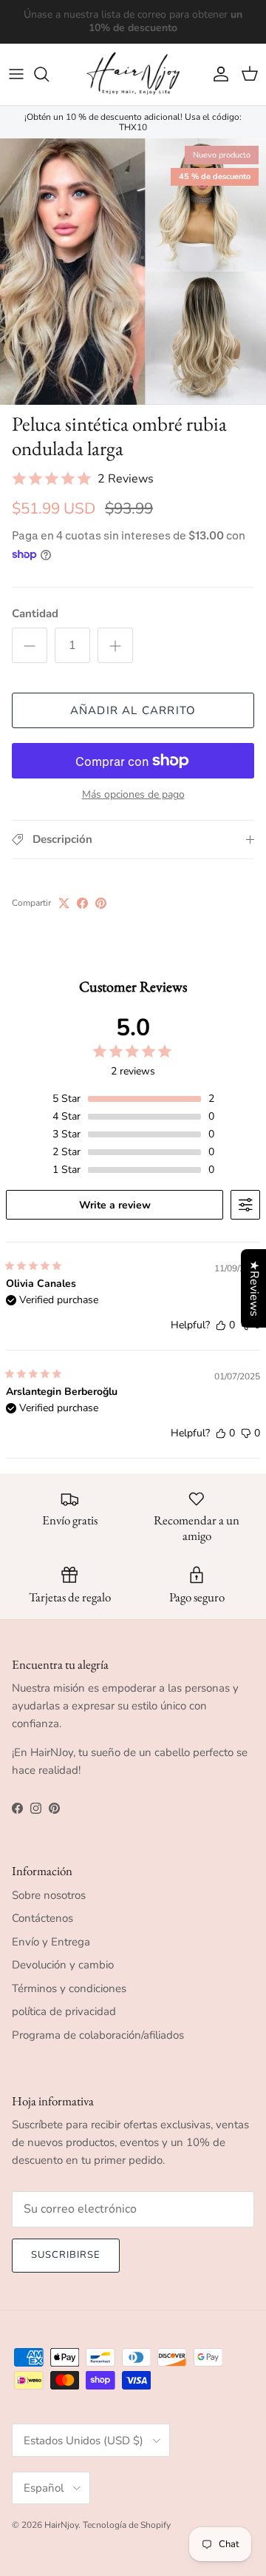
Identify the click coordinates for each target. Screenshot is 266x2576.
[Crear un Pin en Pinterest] (101, 903)
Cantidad (35, 613)
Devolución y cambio (63, 1965)
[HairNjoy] (133, 74)
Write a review (115, 1205)
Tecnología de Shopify (127, 2525)
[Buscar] (49, 74)
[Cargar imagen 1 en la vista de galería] (133, 272)
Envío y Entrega (51, 1942)
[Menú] (16, 74)
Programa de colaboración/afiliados (98, 2035)
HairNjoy (61, 2525)
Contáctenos (42, 1918)
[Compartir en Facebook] (82, 903)
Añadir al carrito (133, 710)
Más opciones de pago (133, 795)
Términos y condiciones (69, 1988)
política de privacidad (64, 2011)
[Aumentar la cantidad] (115, 645)
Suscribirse (66, 2255)
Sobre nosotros (49, 1895)
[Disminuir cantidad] (30, 645)
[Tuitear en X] (64, 903)
